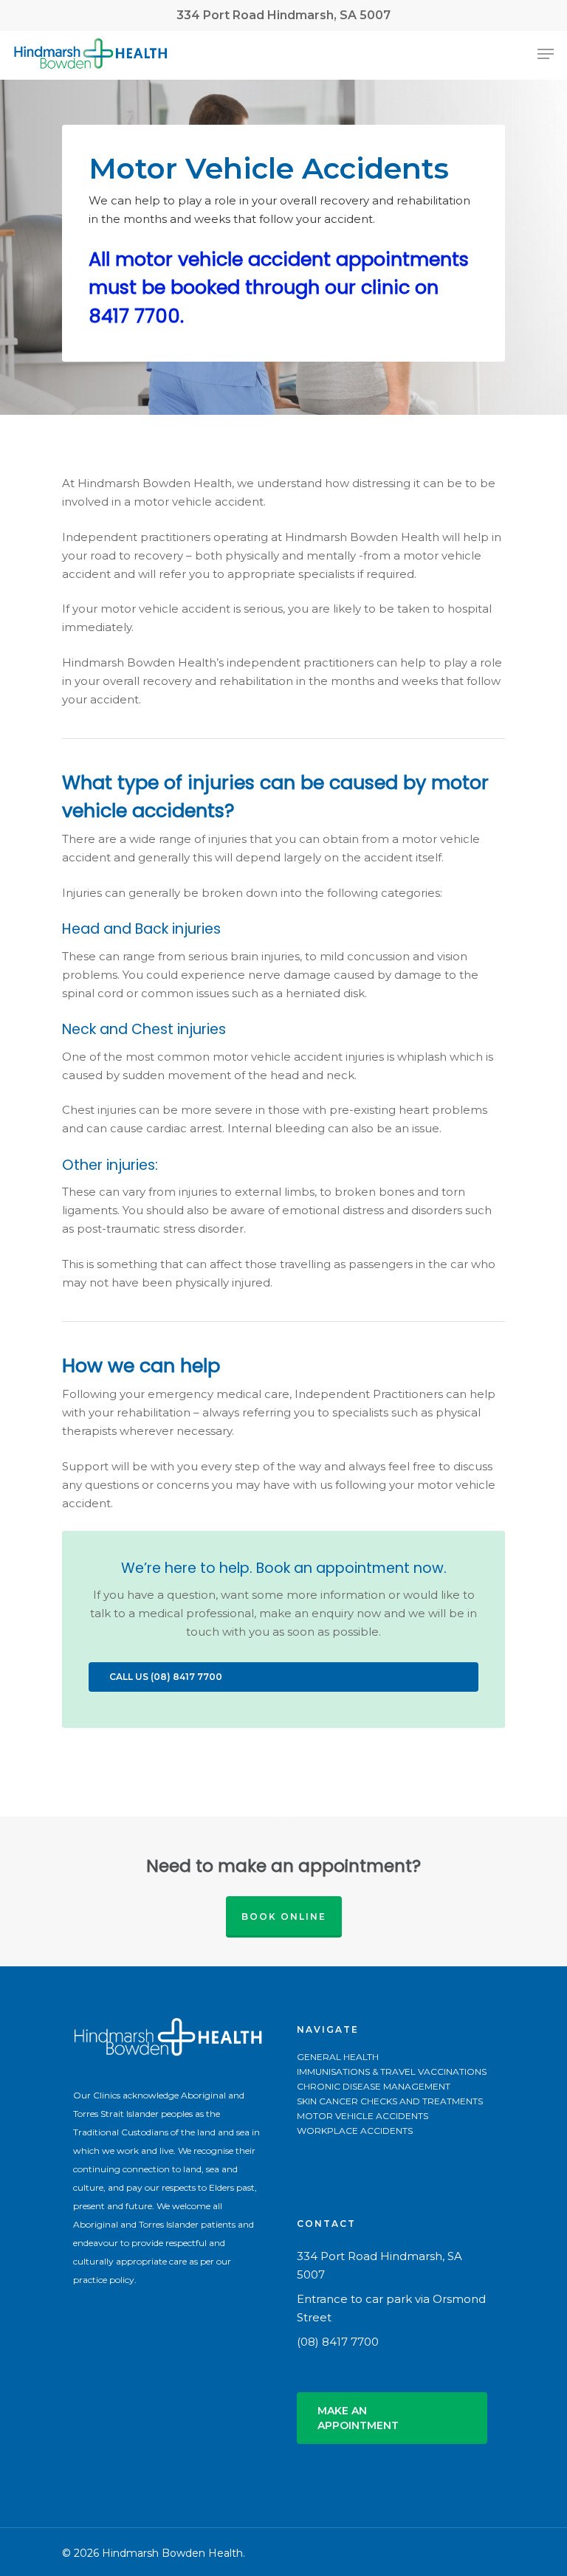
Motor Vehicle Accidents (362, 2116)
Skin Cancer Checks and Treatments (390, 2101)
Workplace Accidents (355, 2131)
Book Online (284, 1916)
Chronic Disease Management (374, 2087)
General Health (338, 2057)
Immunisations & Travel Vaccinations (392, 2072)
